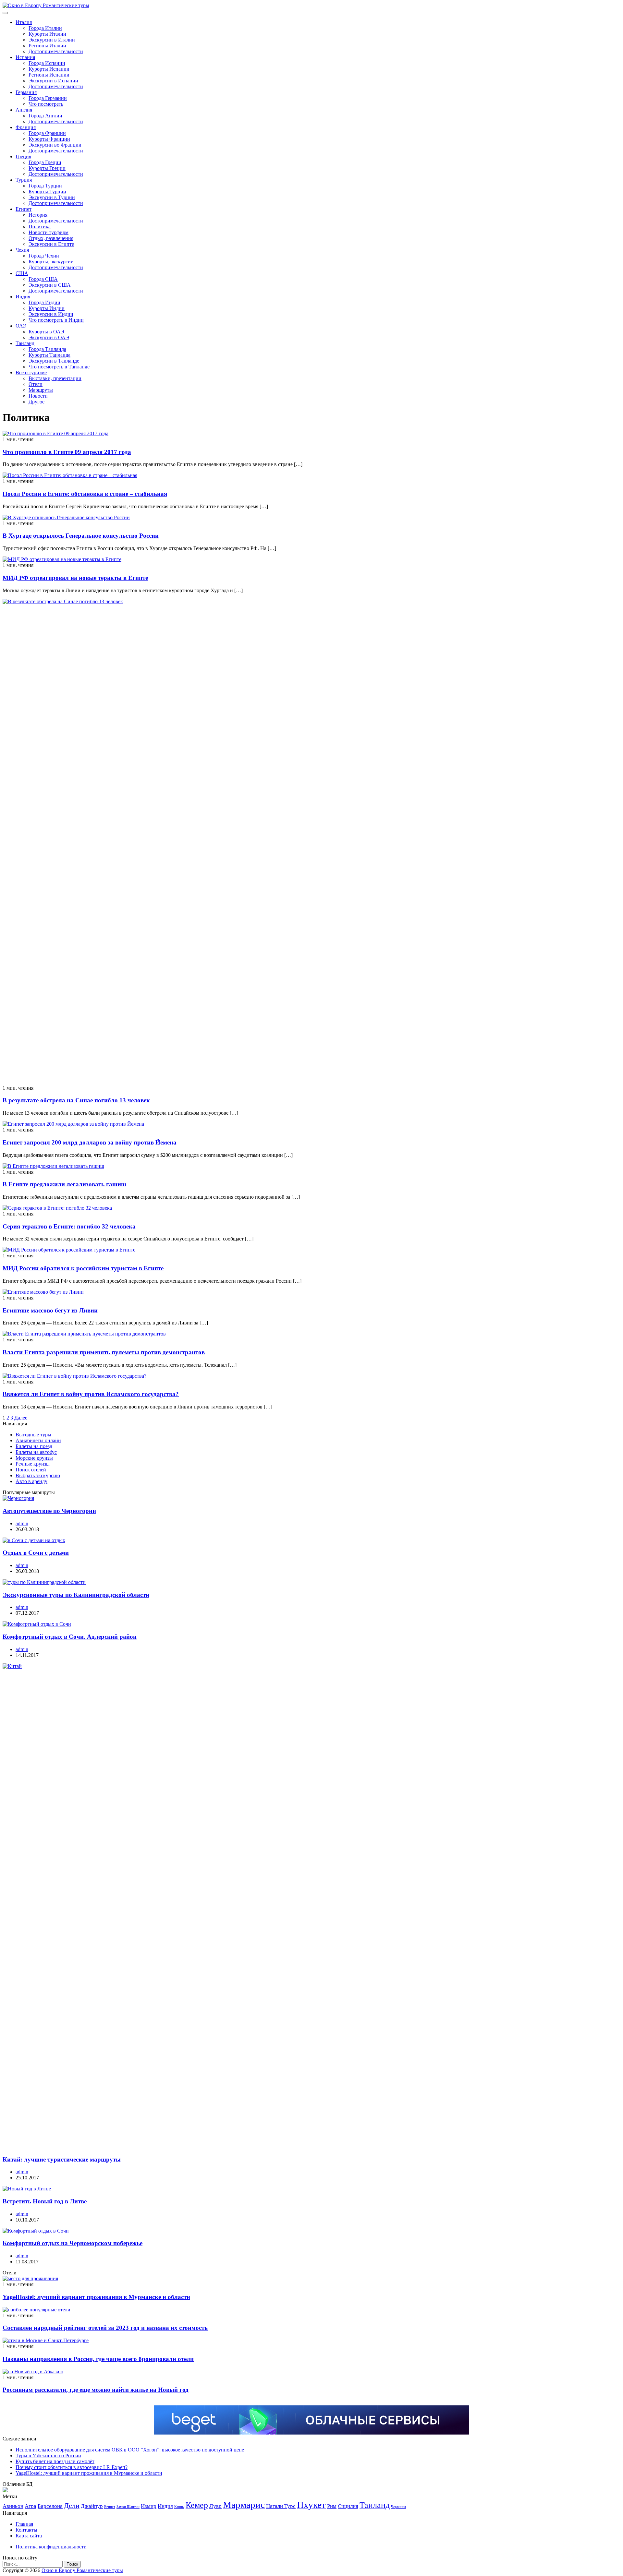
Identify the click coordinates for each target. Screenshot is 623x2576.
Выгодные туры (33, 1435)
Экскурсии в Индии (51, 314)
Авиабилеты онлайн (38, 1440)
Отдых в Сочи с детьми (36, 1553)
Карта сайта (29, 2536)
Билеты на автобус (36, 1452)
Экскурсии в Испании (53, 81)
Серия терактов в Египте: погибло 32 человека (69, 1226)
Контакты (26, 2530)
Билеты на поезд (34, 1446)
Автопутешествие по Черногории (49, 1511)
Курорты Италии (47, 34)
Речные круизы (33, 1464)
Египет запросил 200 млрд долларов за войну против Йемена (90, 1142)
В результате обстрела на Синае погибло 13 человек (76, 1100)
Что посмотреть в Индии (56, 320)
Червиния (398, 2507)
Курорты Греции (47, 168)
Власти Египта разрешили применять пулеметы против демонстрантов (104, 1352)
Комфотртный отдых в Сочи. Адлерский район (70, 1637)
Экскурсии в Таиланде (54, 361)
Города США (43, 279)
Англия (24, 110)
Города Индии (44, 302)
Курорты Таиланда (49, 355)
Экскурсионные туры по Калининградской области (76, 1595)
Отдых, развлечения (51, 238)
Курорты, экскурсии (51, 262)
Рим (332, 2506)
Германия (26, 92)
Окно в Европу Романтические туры (82, 2570)
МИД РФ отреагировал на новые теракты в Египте (75, 578)
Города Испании (47, 63)
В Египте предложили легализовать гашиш (64, 1184)
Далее (21, 1418)
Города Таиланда (47, 349)
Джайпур (92, 2506)
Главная (24, 2524)
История (38, 215)
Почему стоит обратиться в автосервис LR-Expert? (72, 2467)
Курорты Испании (49, 69)
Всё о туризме (31, 372)
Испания (25, 57)
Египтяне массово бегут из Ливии (50, 1310)
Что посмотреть (46, 104)
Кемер (197, 2505)
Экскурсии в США (50, 285)
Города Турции (45, 186)
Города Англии (45, 116)
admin (22, 1523)
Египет (24, 209)
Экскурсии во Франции (55, 145)
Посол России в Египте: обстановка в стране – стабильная (85, 494)
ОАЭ (21, 326)
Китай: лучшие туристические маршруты (62, 2159)
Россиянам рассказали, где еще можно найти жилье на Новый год (96, 2390)
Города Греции (45, 162)
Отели (36, 384)
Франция (26, 127)
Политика (40, 227)
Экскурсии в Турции (52, 197)
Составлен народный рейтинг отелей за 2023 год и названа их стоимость (105, 2328)
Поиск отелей (31, 1470)
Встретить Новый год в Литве (45, 2201)
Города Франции (47, 133)
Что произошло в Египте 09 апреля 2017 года (67, 452)
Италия (24, 22)
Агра (31, 2506)
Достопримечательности (56, 51)
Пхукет (311, 2505)
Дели (72, 2506)
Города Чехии (44, 256)
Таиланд (25, 343)
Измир (149, 2506)
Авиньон (13, 2506)
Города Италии (45, 28)
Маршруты (41, 390)
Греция (23, 156)
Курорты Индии (47, 308)
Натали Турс (281, 2506)
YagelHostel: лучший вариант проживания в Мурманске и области (96, 2297)
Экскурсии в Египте (51, 244)
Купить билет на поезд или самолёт (55, 2461)
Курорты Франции (49, 139)
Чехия (22, 250)
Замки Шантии (128, 2507)
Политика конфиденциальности (51, 2547)
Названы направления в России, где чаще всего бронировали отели (98, 2359)
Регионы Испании (49, 75)
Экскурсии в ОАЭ (49, 337)
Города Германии (48, 98)
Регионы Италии (47, 46)
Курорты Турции (47, 192)
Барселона (50, 2506)
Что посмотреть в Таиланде (59, 367)
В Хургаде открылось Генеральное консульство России (81, 536)
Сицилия (348, 2506)
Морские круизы (34, 1458)
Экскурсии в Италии (52, 40)
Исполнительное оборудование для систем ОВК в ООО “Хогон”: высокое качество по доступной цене (130, 2450)
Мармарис (244, 2505)
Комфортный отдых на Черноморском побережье (73, 2243)
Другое (37, 402)
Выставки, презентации (55, 378)
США (22, 273)
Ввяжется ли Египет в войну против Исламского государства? (91, 1394)
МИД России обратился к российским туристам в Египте (83, 1268)
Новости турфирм (49, 232)
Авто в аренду (31, 1481)
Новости (38, 396)
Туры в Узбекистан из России (48, 2456)
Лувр (215, 2506)
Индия (23, 297)
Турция (24, 180)
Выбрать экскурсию (38, 1475)
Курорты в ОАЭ (46, 332)
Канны (179, 2507)
